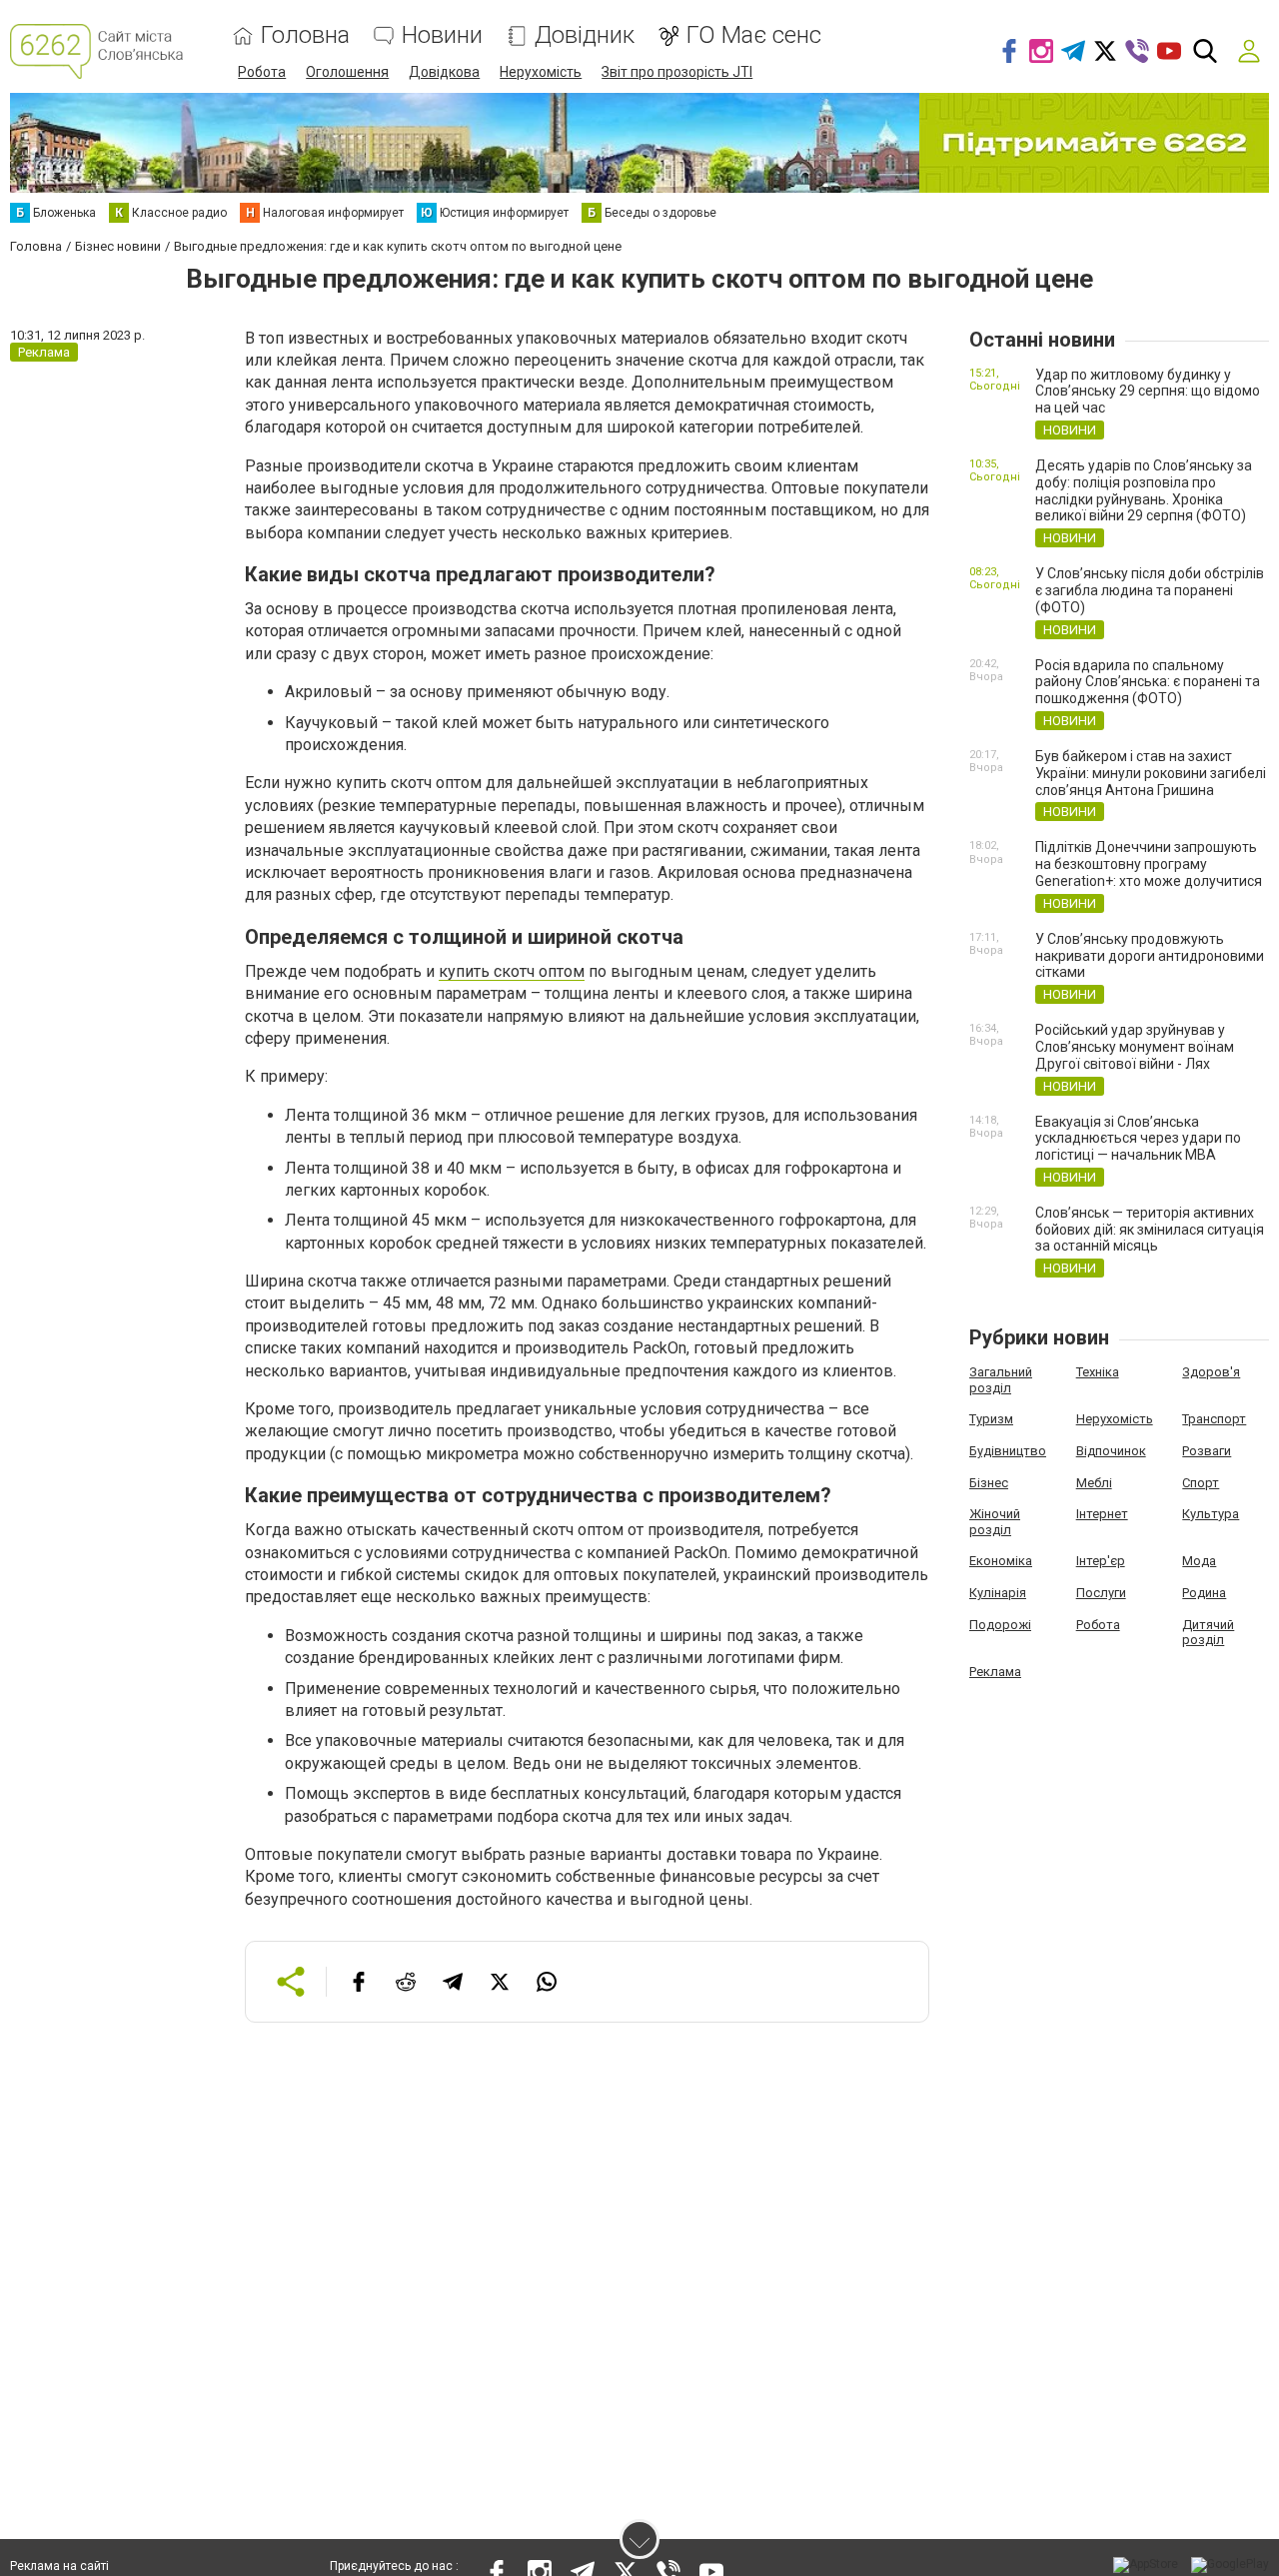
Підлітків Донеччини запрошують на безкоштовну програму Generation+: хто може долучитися (1149, 864)
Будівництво (1008, 1451)
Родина (1204, 1593)
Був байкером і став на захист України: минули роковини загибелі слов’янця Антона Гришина (1151, 773)
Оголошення (347, 72)
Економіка (1001, 1561)
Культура (1211, 1514)
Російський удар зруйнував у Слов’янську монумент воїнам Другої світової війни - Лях (1135, 1047)
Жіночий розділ (995, 1522)
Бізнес (989, 1483)
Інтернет (1102, 1514)
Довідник (585, 35)
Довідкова (444, 72)
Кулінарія (998, 1593)
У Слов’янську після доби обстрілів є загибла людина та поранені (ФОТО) (1150, 590)
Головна (305, 35)
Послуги (1101, 1593)
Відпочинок (1111, 1451)
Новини (442, 35)
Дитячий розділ (1208, 1633)
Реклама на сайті (59, 2566)
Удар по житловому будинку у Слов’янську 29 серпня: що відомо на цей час (1148, 392)
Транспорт (1214, 1419)
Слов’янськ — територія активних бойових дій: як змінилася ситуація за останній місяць (1150, 1230)
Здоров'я (1211, 1372)
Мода (1199, 1561)
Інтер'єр (1101, 1561)
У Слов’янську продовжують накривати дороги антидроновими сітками (1150, 956)
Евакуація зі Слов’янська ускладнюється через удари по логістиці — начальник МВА (1138, 1139)
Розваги (1207, 1451)
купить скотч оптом (512, 971)
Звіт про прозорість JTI (677, 72)
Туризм (991, 1419)
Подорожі (1000, 1625)
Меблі (1094, 1483)
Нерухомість (541, 72)
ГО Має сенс (754, 35)
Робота (262, 72)
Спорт (1201, 1483)
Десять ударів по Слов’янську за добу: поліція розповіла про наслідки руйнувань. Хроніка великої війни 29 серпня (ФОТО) (1144, 490)
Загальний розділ (1001, 1380)
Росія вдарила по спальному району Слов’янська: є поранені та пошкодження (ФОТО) (1148, 682)
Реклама (995, 1672)
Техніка (1098, 1372)
